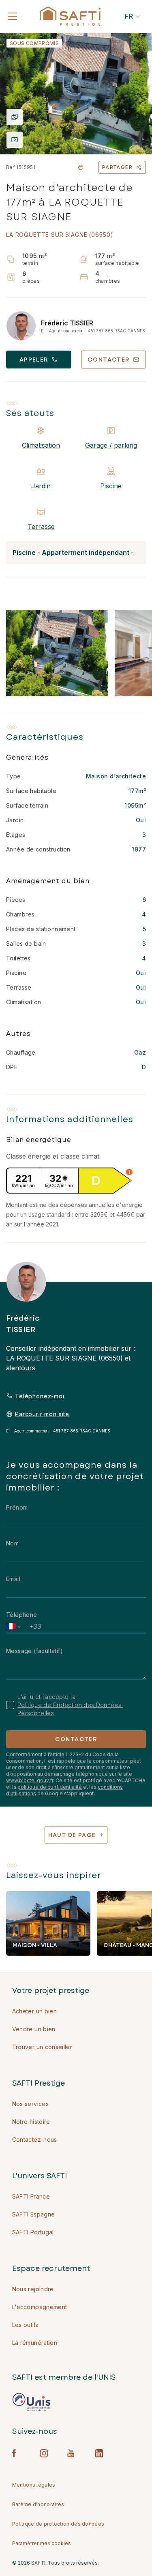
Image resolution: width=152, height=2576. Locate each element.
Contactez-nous (35, 2139)
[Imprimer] (81, 167)
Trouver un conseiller (42, 2047)
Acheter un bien (34, 2011)
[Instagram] (44, 2453)
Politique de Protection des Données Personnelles (70, 1709)
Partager (117, 167)
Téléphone (22, 1615)
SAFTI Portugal (33, 2232)
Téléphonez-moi (40, 1396)
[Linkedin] (99, 2453)
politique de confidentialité (50, 1787)
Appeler (34, 360)
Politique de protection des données (58, 2524)
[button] (129, 1172)
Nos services (30, 2104)
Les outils (25, 2325)
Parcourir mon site (42, 1414)
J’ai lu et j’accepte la (70, 1705)
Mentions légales (34, 2485)
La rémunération (35, 2343)
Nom (12, 1543)
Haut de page (72, 1835)
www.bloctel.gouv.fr (30, 1780)
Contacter (76, 1739)
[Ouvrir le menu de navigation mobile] (13, 16)
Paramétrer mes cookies (42, 2543)
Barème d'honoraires (38, 2504)
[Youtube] (71, 2453)
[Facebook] (16, 2453)
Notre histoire (31, 2122)
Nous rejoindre (33, 2289)
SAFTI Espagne (34, 2214)
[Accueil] (70, 16)
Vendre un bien (34, 2029)
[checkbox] (10, 1705)
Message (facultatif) (34, 1651)
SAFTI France (31, 2196)
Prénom (17, 1507)
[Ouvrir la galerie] (76, 93)
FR (129, 16)
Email (13, 1579)
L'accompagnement (40, 2307)
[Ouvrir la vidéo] (15, 140)
